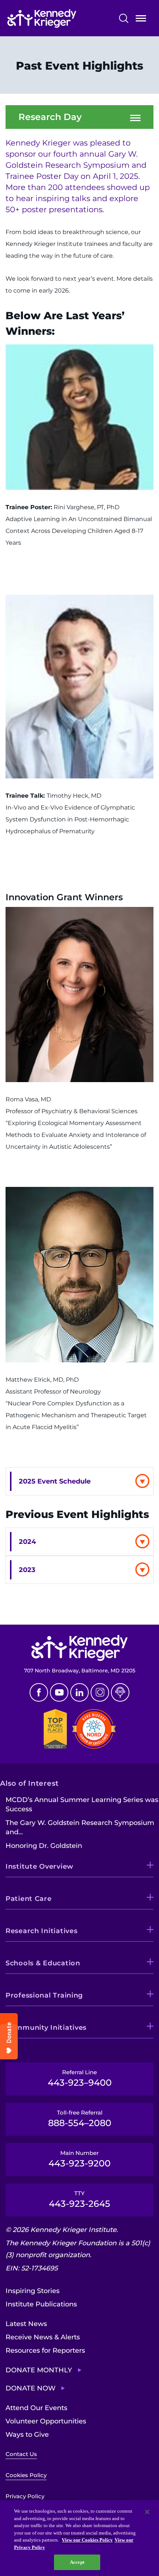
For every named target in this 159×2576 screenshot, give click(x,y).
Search (124, 18)
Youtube (59, 1692)
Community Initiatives (46, 2028)
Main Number (79, 2159)
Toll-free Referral (80, 2119)
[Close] (147, 2512)
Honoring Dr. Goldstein (44, 1846)
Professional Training (44, 1995)
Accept (77, 2562)
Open (141, 20)
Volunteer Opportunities (46, 2421)
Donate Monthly (39, 2370)
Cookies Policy (26, 2475)
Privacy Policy (25, 2496)
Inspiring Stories (33, 2291)
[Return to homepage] (58, 19)
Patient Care (29, 1899)
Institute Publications (41, 2304)
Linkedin (79, 1692)
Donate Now (31, 2388)
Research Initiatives (41, 1931)
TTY (79, 2199)
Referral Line (80, 2078)
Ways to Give (27, 2435)
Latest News (26, 2324)
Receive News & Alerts (43, 2337)
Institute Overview (40, 1866)
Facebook (39, 1692)
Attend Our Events (36, 2408)
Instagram (100, 1692)
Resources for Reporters (45, 2350)
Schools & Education (43, 1963)
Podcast (120, 1692)
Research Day (50, 117)
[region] (79, 2538)
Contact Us (21, 2454)
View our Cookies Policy (87, 2540)
